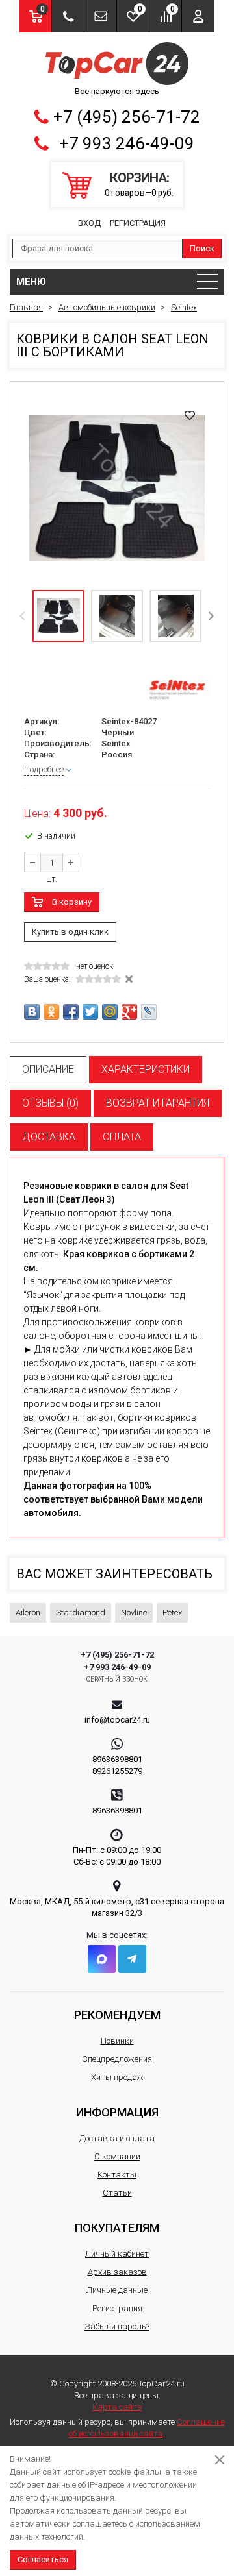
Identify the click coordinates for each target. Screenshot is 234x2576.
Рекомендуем (117, 2015)
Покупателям (117, 2228)
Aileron (28, 1613)
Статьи (117, 2193)
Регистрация (138, 223)
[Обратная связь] (100, 16)
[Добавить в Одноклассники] (51, 1012)
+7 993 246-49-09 (127, 143)
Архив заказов (117, 2272)
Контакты (117, 2175)
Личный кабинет (117, 2254)
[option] (117, 488)
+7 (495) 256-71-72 (127, 117)
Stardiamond (81, 1613)
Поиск (202, 248)
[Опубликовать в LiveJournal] (149, 1012)
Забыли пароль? (117, 2326)
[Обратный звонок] (68, 16)
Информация (117, 2112)
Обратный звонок (117, 1679)
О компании (117, 2156)
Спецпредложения (117, 2059)
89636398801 (117, 1759)
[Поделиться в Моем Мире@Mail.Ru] (110, 1012)
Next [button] (211, 616)
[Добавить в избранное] (190, 415)
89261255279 (117, 1771)
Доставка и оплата (117, 2138)
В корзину (72, 902)
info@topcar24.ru (117, 1720)
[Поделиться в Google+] (129, 1012)
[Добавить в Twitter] (90, 1012)
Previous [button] (23, 616)
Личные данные (117, 2290)
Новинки (117, 2041)
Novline (134, 1613)
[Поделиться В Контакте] (32, 1012)
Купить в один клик (70, 932)
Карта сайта (117, 2407)
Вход (89, 223)
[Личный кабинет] (198, 16)
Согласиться (43, 2559)
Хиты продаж (117, 2077)
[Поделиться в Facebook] (71, 1012)
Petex (172, 1613)
